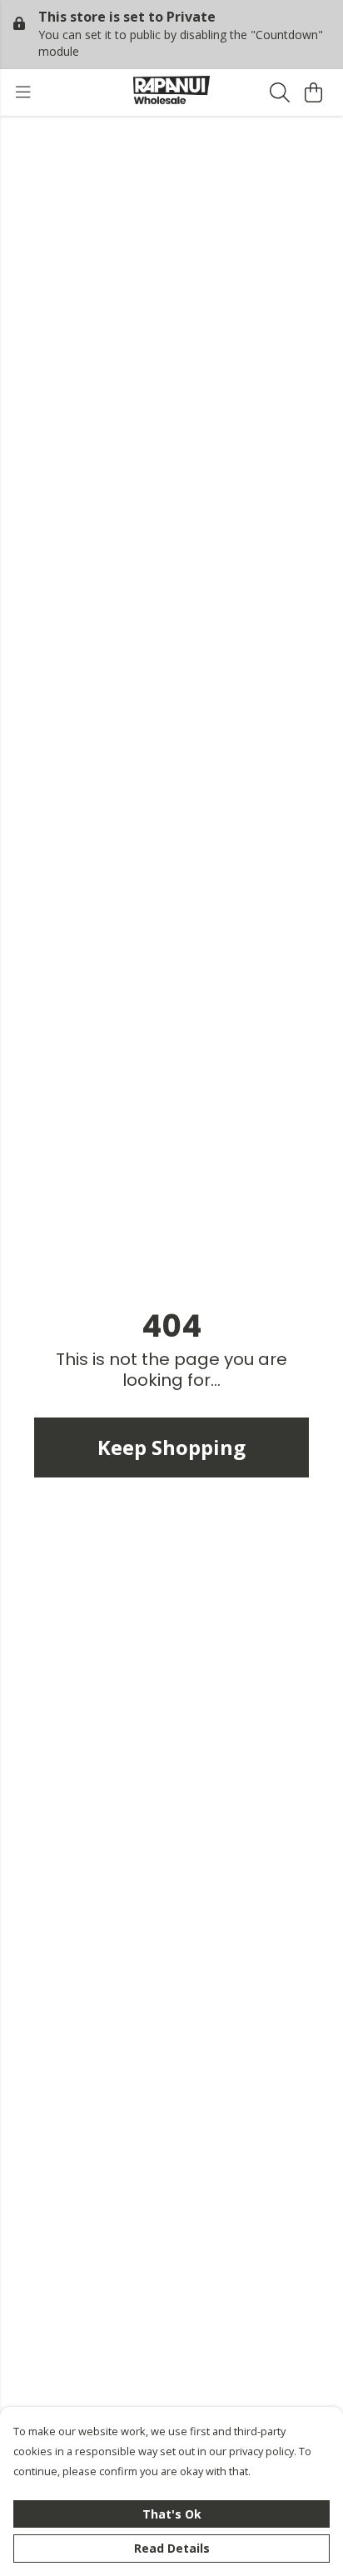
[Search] (280, 92)
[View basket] (313, 92)
